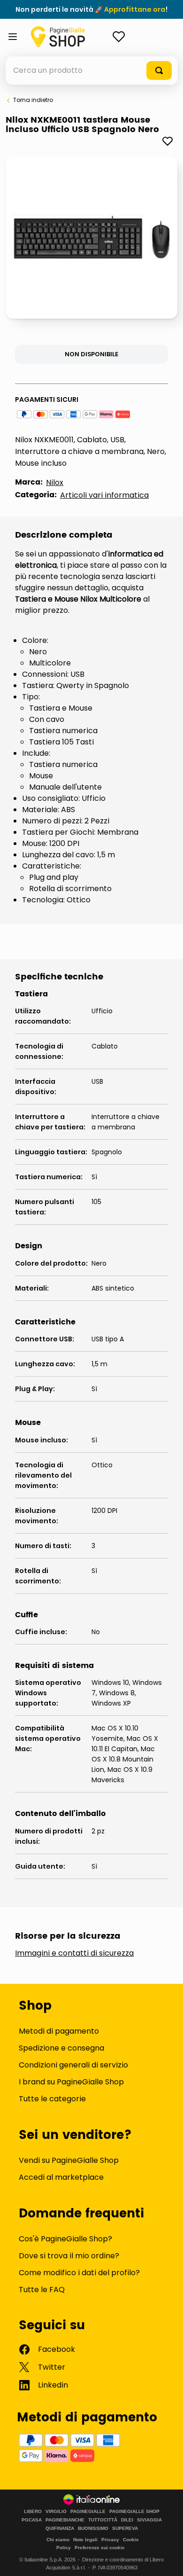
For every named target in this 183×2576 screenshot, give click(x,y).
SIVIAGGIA (149, 2520)
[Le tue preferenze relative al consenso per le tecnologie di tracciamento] (167, 2560)
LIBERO (33, 2512)
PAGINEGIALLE (88, 2512)
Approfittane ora (135, 9)
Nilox (55, 482)
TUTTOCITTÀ (103, 2520)
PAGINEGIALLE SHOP (134, 2512)
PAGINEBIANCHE (65, 2520)
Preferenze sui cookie (100, 2548)
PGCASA (32, 2520)
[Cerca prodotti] (159, 70)
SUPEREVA (125, 2529)
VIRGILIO (56, 2512)
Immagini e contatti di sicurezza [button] (74, 1953)
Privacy (110, 2540)
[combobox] (91, 70)
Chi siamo (58, 2540)
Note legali (85, 2540)
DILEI (127, 2520)
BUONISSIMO (93, 2529)
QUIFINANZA (60, 2529)
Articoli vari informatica (104, 495)
